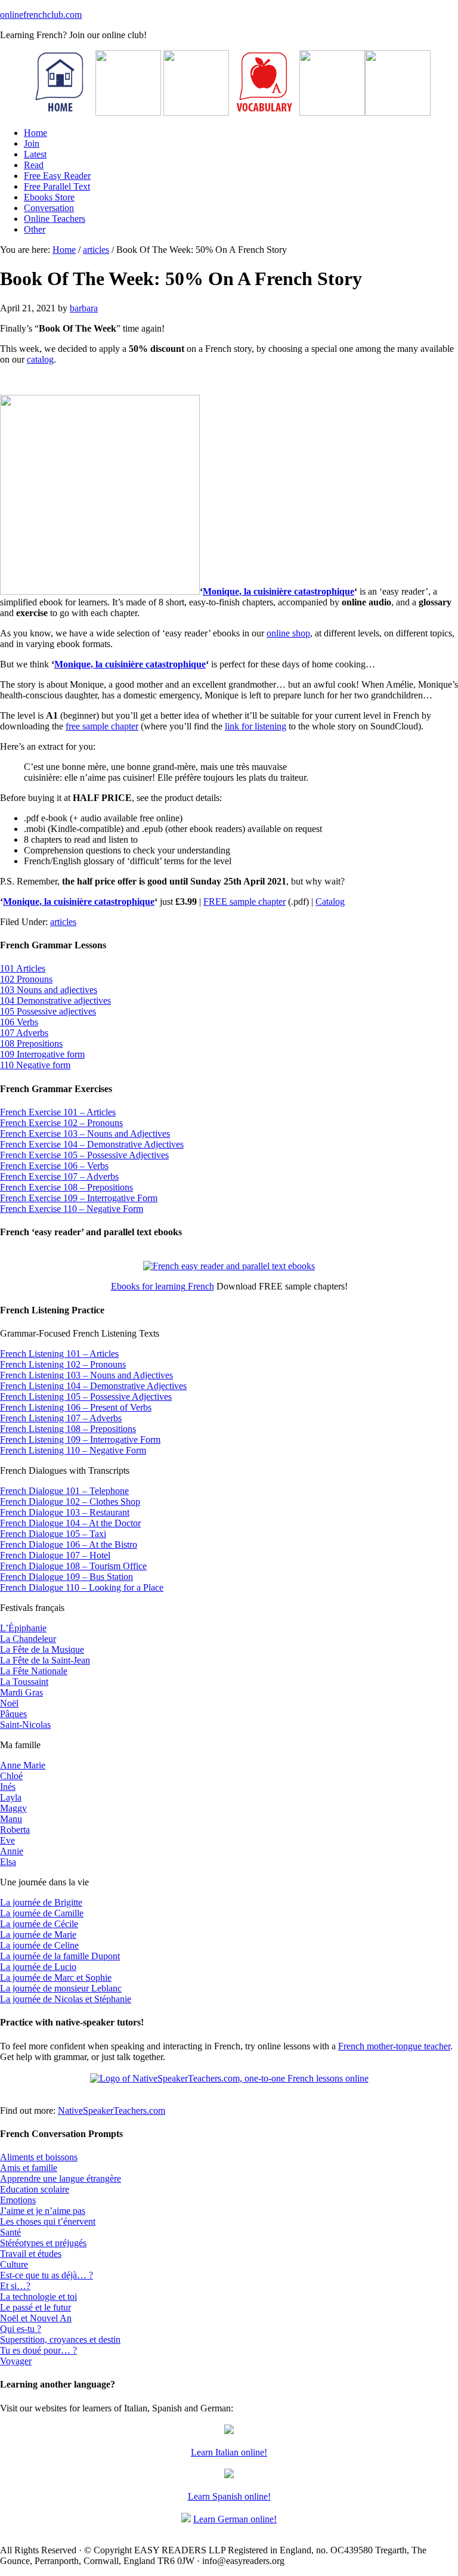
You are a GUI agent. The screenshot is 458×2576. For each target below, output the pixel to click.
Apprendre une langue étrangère (61, 2178)
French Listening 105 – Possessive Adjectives (86, 1397)
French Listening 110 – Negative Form (73, 1450)
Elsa (8, 1862)
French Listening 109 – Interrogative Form (80, 1439)
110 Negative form (35, 1065)
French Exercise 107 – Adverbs (59, 1176)
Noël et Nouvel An (36, 2318)
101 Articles (23, 968)
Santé (10, 2232)
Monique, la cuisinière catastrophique (278, 591)
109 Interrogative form (42, 1054)
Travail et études (31, 2254)
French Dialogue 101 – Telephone (64, 1491)
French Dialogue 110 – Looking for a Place (82, 1587)
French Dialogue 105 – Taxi (53, 1534)
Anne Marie (23, 1765)
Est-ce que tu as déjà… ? (47, 2275)
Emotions (18, 2200)
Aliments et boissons (39, 2157)
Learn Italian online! (229, 2452)
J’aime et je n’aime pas (43, 2211)
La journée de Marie (38, 1935)
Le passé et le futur (35, 2307)
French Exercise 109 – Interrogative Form (79, 1198)
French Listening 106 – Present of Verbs (76, 1407)
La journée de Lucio (38, 1967)
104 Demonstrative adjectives (55, 1001)
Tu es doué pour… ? (38, 2350)
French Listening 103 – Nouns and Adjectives (86, 1375)
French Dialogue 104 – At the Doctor (70, 1523)
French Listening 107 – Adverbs (61, 1418)
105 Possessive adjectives (48, 1011)
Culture (14, 2264)
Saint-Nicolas (25, 1725)
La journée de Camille (42, 1913)
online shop (288, 633)
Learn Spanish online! (229, 2496)
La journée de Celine (39, 1945)
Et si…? (15, 2286)
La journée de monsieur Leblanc (61, 1988)
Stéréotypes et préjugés (43, 2243)
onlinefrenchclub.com (41, 15)
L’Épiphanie (23, 1628)
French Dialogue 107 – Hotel (55, 1555)
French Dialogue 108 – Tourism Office (73, 1566)
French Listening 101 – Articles (59, 1354)
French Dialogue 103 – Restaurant (65, 1512)
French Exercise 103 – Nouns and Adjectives (85, 1134)
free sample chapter (102, 726)
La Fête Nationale (34, 1671)
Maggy (13, 1808)
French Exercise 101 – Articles (58, 1112)
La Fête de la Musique (42, 1649)
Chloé (11, 1776)
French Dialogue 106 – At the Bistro (69, 1544)
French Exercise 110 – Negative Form (72, 1209)
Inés (8, 1787)
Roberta (15, 1830)
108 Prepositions (31, 1043)
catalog (40, 359)
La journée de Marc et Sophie (56, 1977)
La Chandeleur (28, 1639)
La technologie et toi (38, 2297)
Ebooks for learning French (163, 1286)
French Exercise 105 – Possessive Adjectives (84, 1155)
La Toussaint (24, 1682)
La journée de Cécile (39, 1924)
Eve (7, 1840)
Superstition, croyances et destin (60, 2340)
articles (63, 922)
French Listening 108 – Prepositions (68, 1429)
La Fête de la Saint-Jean (45, 1660)
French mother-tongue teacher (394, 2046)
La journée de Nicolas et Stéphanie (66, 1999)
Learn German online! (235, 2519)
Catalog (330, 902)
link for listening (256, 726)
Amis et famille (29, 2168)
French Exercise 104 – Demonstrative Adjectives (92, 1144)
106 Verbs (19, 1022)
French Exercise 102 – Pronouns (61, 1123)
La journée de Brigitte (41, 1902)
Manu (11, 1819)
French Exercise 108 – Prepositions (66, 1187)
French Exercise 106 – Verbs (54, 1166)
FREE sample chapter (245, 902)
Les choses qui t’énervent (48, 2221)
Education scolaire (35, 2189)
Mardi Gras (21, 1692)
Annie (12, 1851)
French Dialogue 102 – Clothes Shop (70, 1502)
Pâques (13, 1714)
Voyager (16, 2361)
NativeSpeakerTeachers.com (112, 2110)
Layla (11, 1797)
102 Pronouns (26, 979)
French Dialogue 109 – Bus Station (66, 1577)
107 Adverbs (24, 1033)
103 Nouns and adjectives (49, 990)
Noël (9, 1703)
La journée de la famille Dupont (60, 1956)
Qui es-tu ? (21, 2329)
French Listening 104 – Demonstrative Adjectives (93, 1386)
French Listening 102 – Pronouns (63, 1364)
